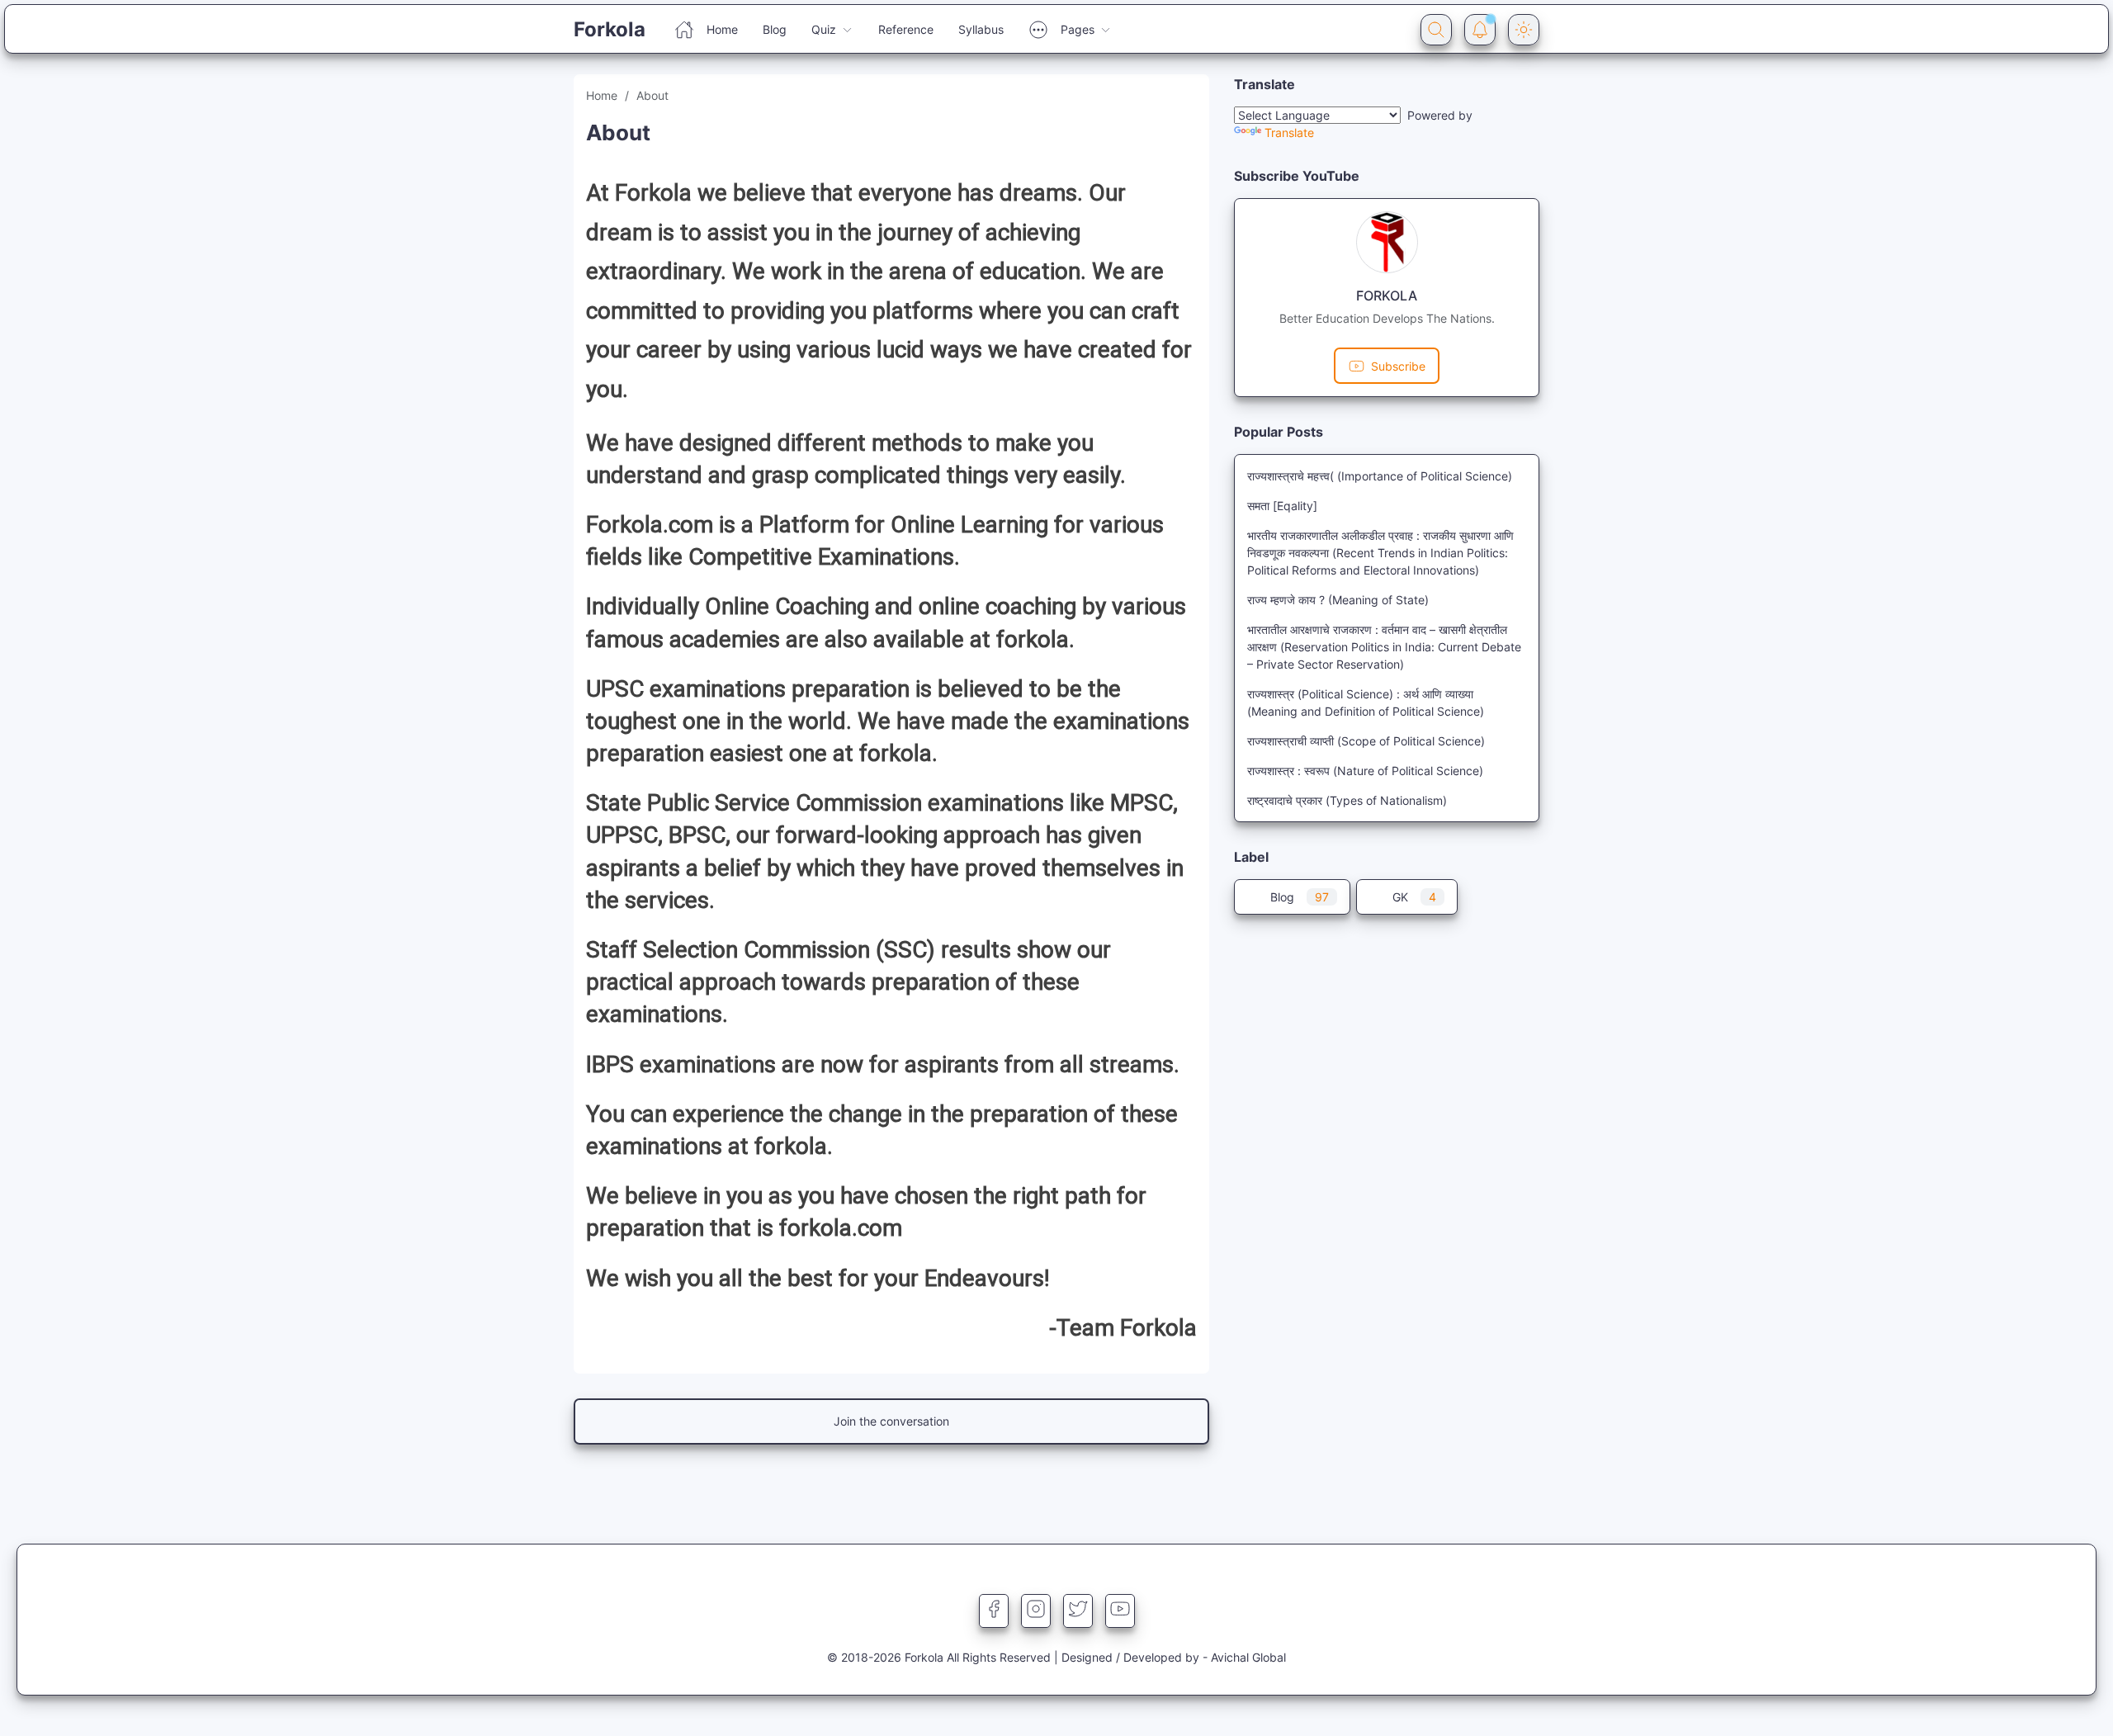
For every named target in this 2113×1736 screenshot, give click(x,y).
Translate (1289, 132)
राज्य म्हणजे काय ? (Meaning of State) (1338, 600)
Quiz (824, 29)
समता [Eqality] (1282, 506)
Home (722, 29)
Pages (1078, 29)
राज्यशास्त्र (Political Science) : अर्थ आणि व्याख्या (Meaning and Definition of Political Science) (1366, 702)
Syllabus (981, 29)
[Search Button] (1436, 30)
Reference (906, 29)
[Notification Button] (1480, 30)
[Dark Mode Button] (1524, 30)
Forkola (610, 29)
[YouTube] (1120, 1609)
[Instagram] (1036, 1609)
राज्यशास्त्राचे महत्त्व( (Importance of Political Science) (1380, 476)
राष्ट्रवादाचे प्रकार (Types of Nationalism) (1347, 800)
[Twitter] (1078, 1609)
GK (1414, 897)
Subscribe (1398, 366)
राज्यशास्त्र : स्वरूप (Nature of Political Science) (1365, 771)
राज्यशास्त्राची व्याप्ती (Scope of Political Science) (1366, 741)
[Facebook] (994, 1609)
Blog (775, 29)
